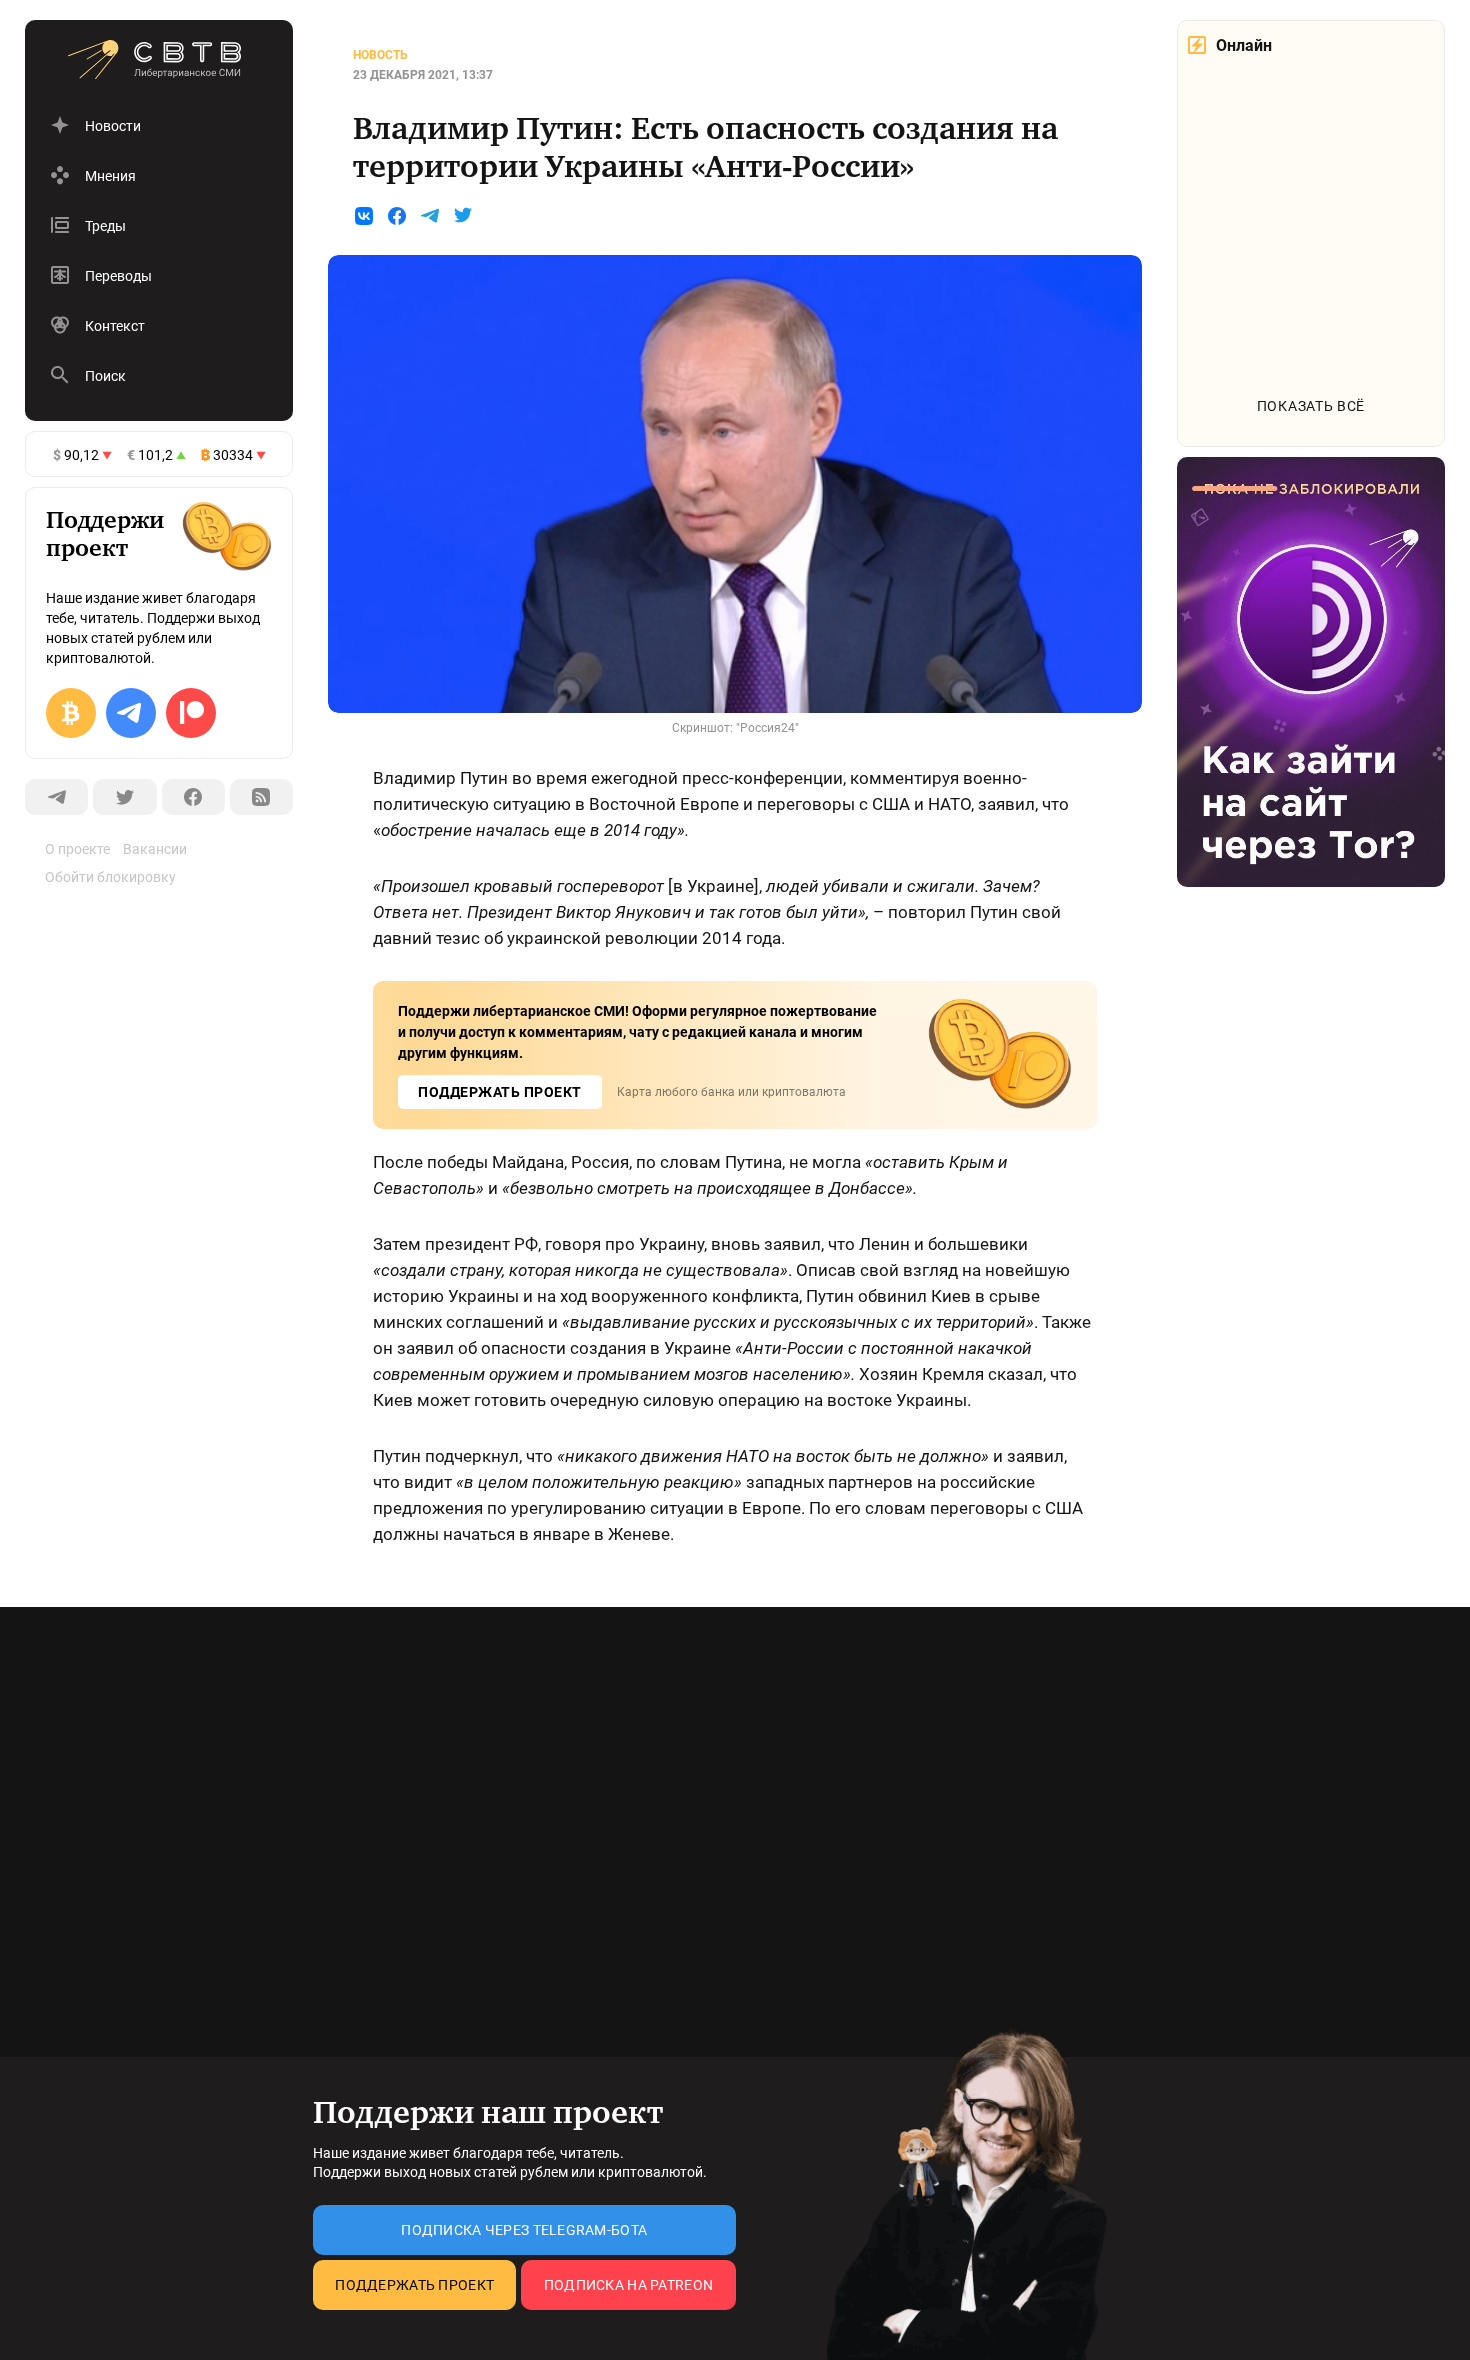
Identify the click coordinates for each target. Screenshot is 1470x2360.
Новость (380, 55)
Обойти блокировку (110, 877)
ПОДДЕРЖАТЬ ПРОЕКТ (500, 1092)
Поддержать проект (414, 2285)
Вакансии (155, 849)
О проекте (77, 849)
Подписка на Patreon (628, 2285)
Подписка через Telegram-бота (524, 2230)
